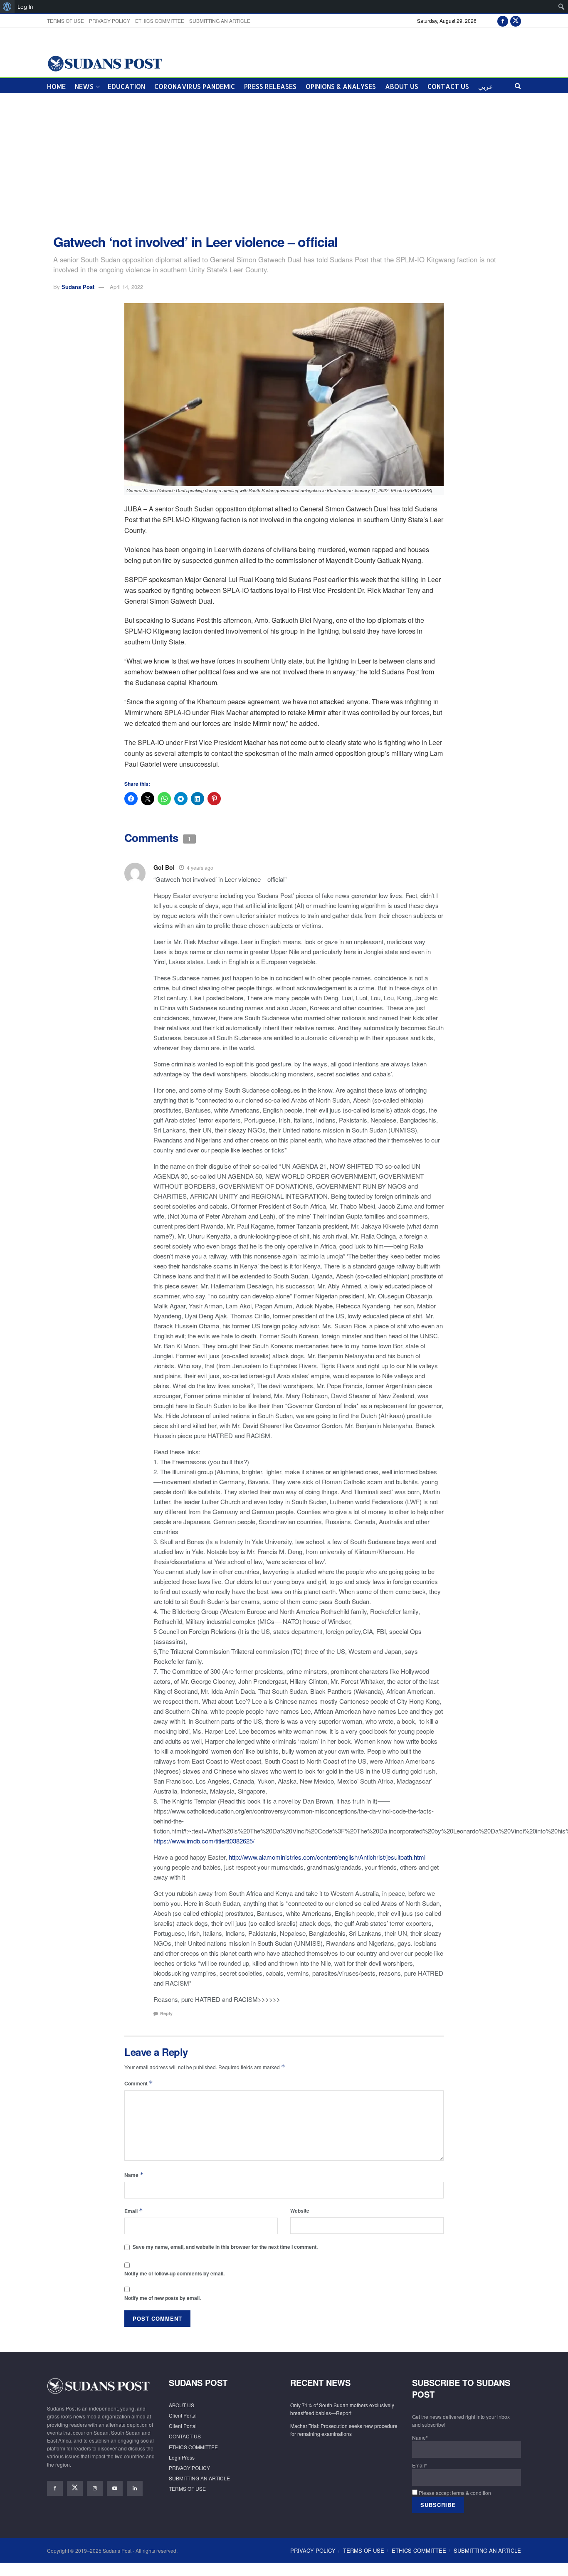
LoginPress (182, 2457)
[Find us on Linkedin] (135, 2488)
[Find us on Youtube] (115, 2488)
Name (134, 2175)
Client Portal (183, 2415)
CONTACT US (448, 86)
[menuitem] (7, 7)
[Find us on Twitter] (516, 21)
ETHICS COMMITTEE (160, 21)
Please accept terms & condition (454, 2493)
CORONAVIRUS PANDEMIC (195, 86)
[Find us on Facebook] (503, 21)
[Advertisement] (284, 164)
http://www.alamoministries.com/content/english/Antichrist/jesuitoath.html (327, 1857)
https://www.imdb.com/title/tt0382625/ (204, 1841)
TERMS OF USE (65, 21)
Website (300, 2211)
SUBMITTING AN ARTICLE (220, 21)
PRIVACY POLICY (110, 21)
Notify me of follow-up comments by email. (174, 2273)
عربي (486, 86)
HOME (56, 86)
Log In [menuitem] (25, 7)
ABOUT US (402, 86)
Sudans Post (78, 287)
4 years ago (200, 867)
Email (134, 2211)
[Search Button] (518, 85)
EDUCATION (126, 86)
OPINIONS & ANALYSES (341, 86)
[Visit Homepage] (105, 63)
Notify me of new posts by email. (163, 2298)
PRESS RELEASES (270, 86)
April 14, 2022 (126, 287)
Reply (166, 2013)
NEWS (84, 86)
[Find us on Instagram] (95, 2488)
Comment (139, 2083)
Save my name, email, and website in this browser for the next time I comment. (225, 2247)
